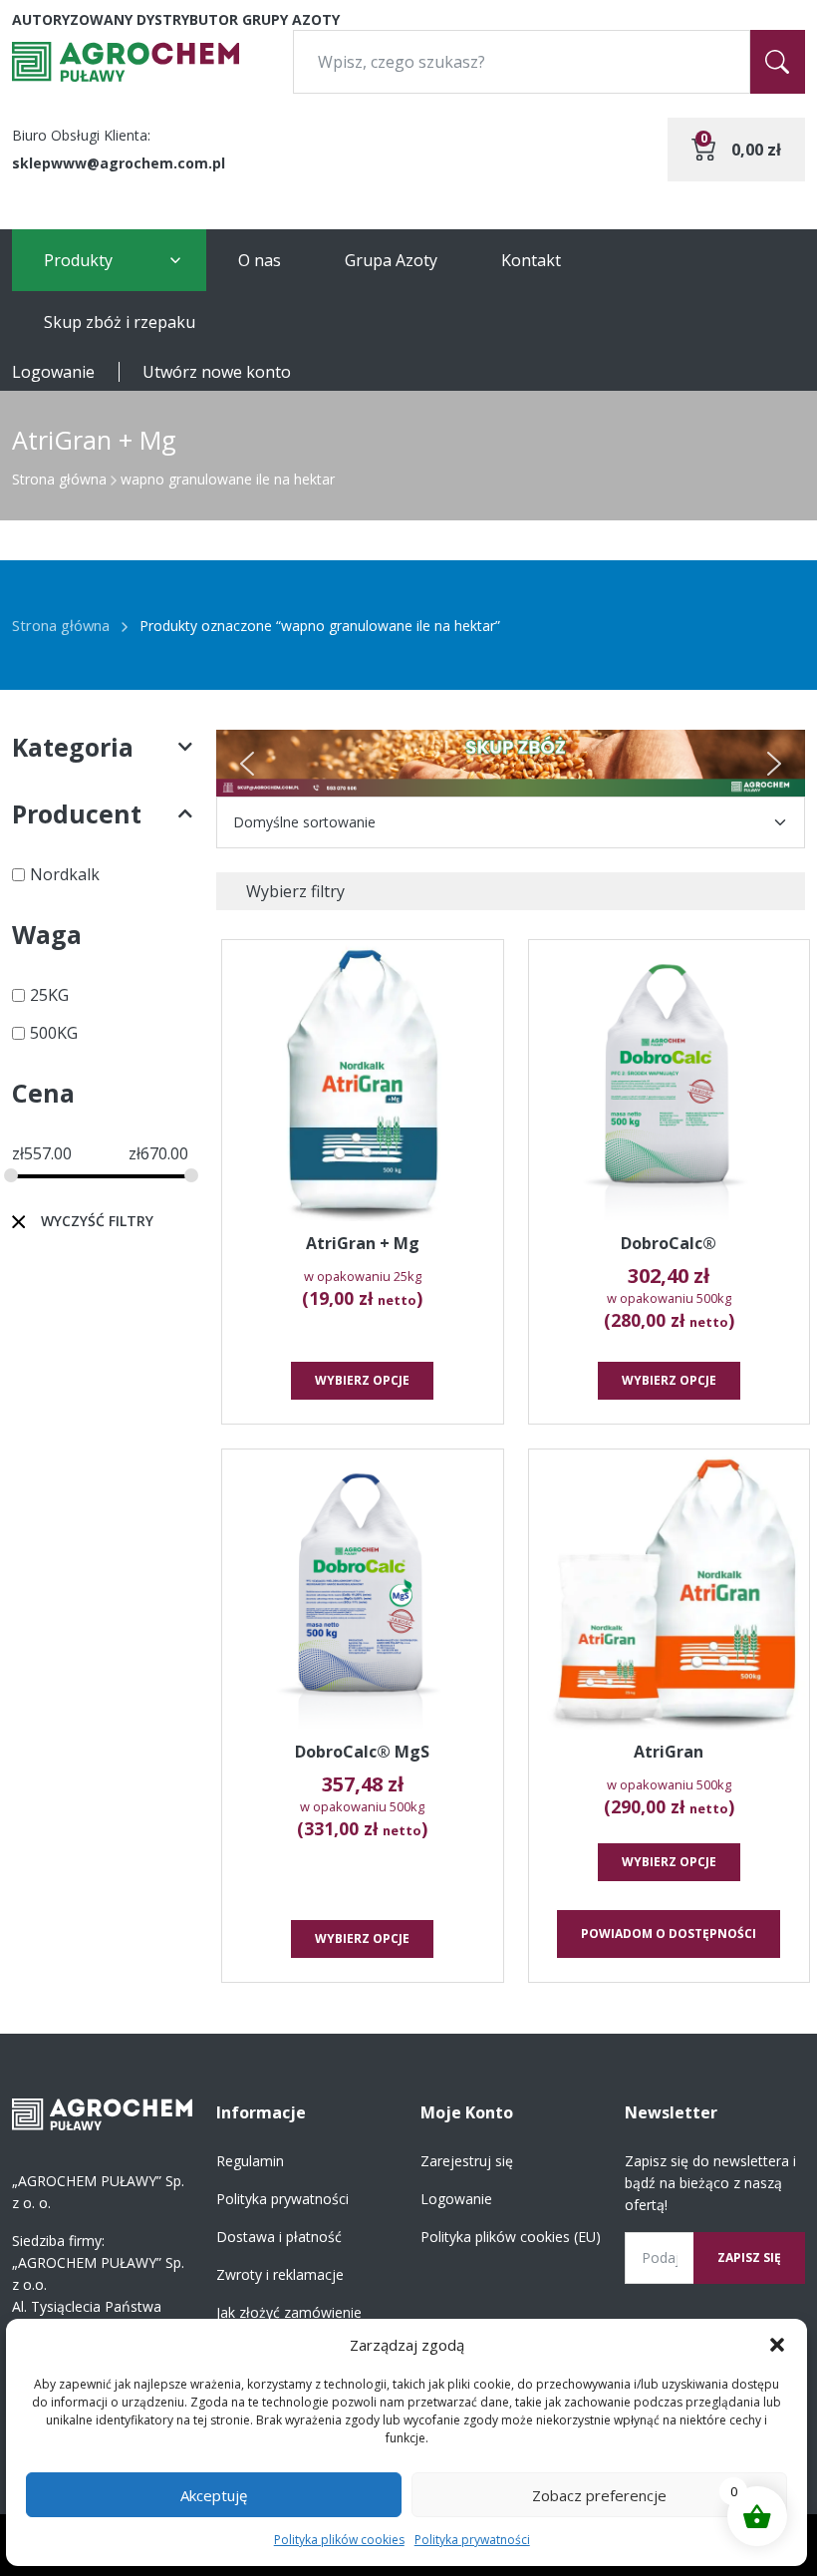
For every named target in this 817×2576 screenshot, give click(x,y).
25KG (49, 995)
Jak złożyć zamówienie (289, 2312)
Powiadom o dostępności (669, 1933)
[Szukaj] (778, 62)
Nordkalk (65, 874)
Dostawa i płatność (279, 2237)
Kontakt (531, 260)
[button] (777, 2345)
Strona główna (59, 479)
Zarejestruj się (467, 2161)
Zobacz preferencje (599, 2495)
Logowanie (53, 372)
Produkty (78, 260)
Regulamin (250, 2161)
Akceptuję (214, 2495)
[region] (511, 763)
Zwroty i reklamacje (280, 2274)
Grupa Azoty (391, 260)
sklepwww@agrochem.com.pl (119, 163)
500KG (54, 1033)
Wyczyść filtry (97, 1221)
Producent (77, 813)
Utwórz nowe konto (217, 372)
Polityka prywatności (472, 2540)
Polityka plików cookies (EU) (511, 2237)
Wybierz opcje (362, 1380)
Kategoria (73, 747)
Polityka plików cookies (339, 2540)
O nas (260, 260)
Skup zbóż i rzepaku (120, 322)
